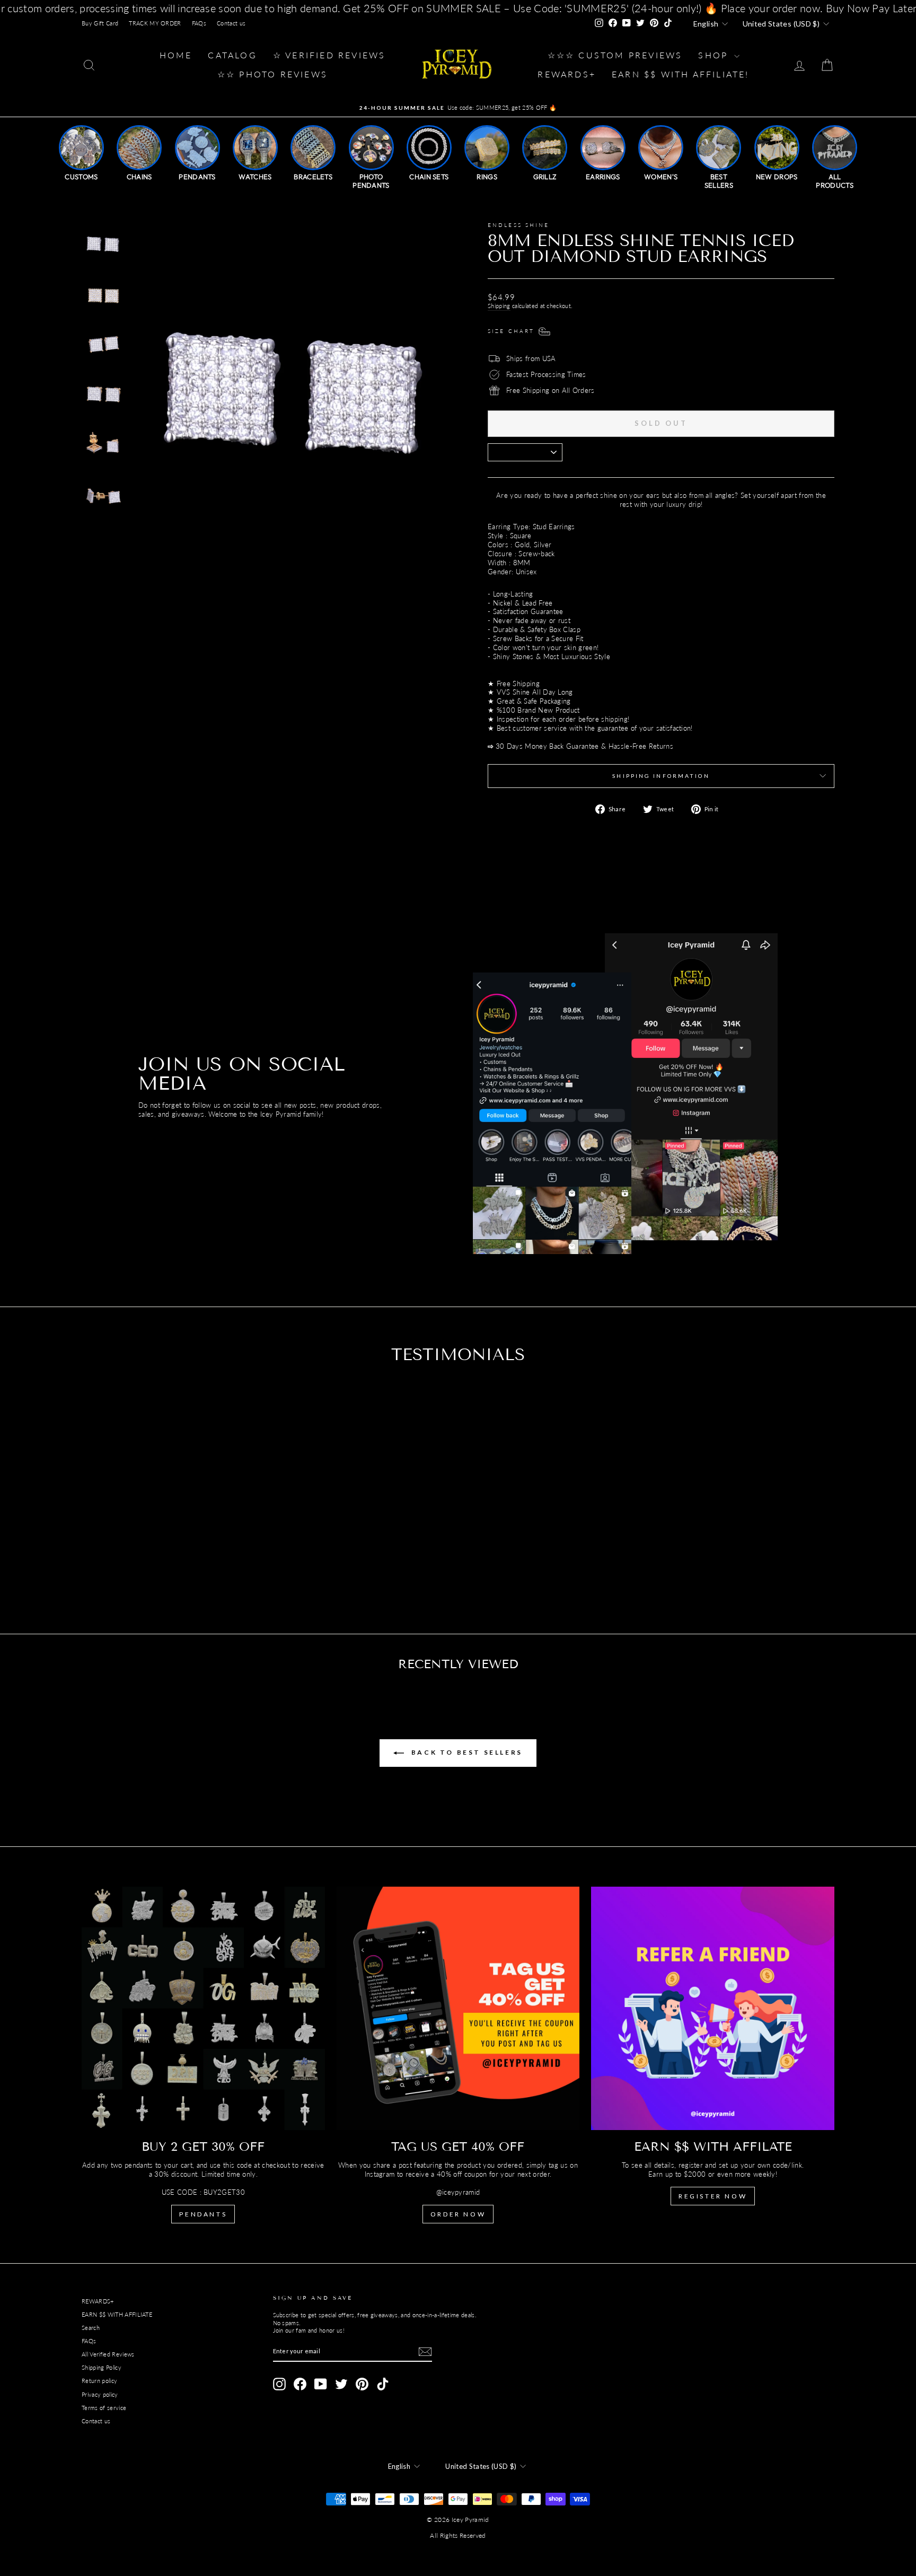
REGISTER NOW (713, 2196)
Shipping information (661, 776)
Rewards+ (567, 74)
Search (91, 2328)
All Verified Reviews (108, 2354)
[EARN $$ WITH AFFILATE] (713, 2008)
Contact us (231, 23)
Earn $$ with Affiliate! (681, 74)
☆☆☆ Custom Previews (615, 55)
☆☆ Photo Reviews (272, 74)
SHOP (715, 55)
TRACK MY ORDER (155, 23)
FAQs (199, 23)
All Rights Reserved (458, 2535)
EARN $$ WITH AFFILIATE (117, 2314)
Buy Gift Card (100, 23)
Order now (458, 2214)
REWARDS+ (98, 2301)
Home (176, 55)
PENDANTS (203, 2214)
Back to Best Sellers (465, 1752)
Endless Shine (519, 225)
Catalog (232, 55)
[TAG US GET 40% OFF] (458, 2008)
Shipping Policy (102, 2367)
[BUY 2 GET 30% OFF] (203, 2008)
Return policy (99, 2381)
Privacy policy (100, 2394)
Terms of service (104, 2408)
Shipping (499, 306)
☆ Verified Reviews (329, 55)
